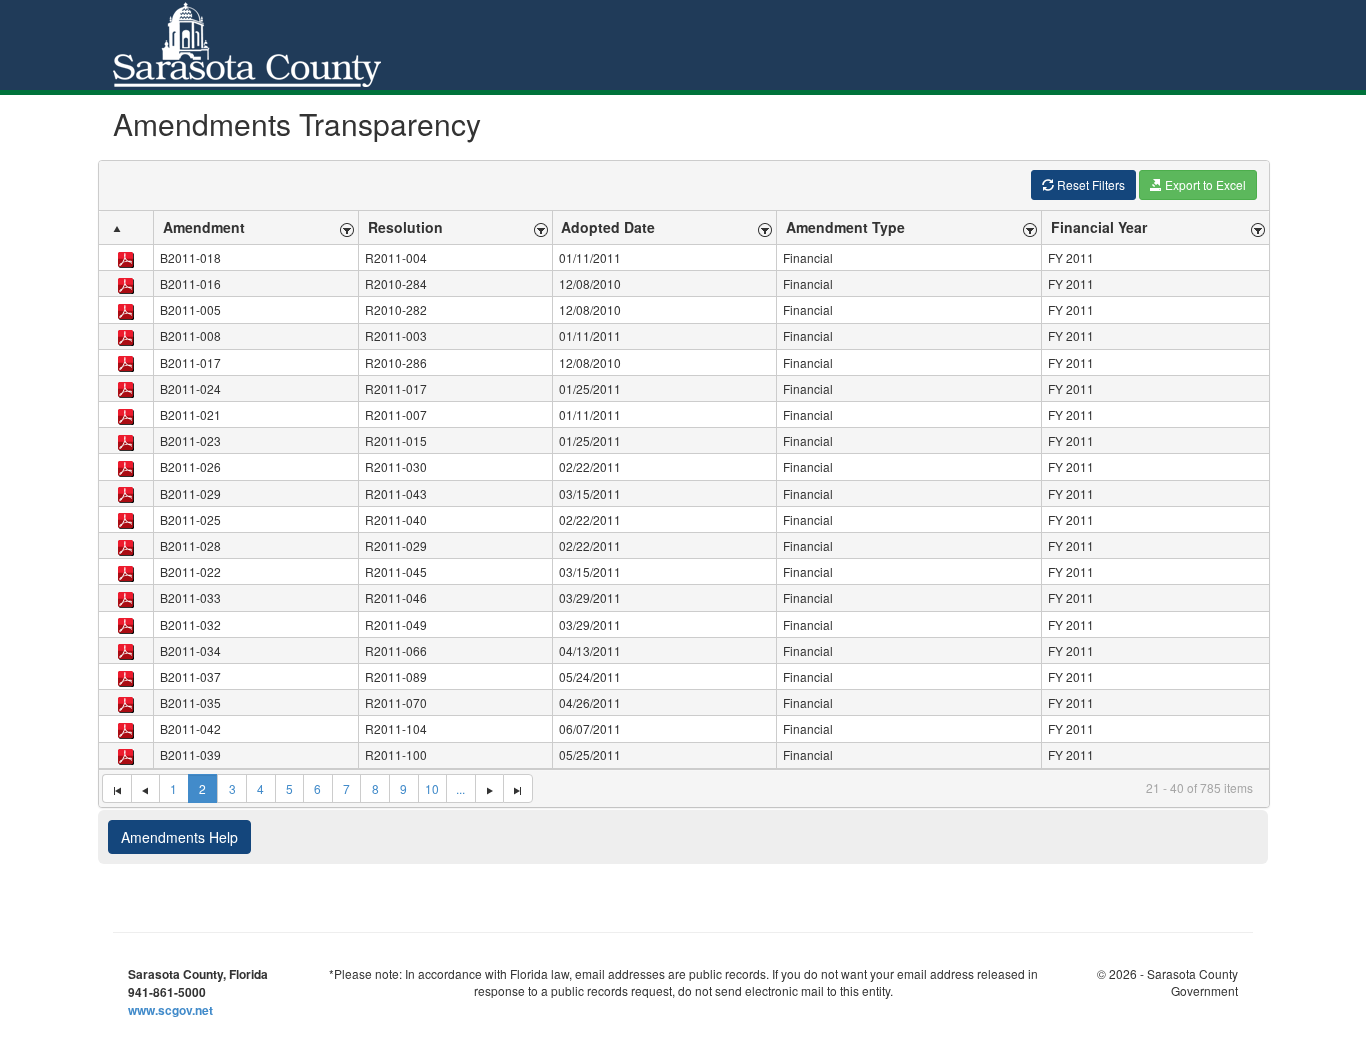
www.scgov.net (170, 1010)
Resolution (405, 227)
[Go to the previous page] (145, 789)
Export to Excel (1204, 184)
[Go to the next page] (489, 789)
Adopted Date (608, 227)
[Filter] (348, 227)
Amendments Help (179, 837)
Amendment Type (845, 227)
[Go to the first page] (116, 789)
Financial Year (1099, 227)
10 (432, 788)
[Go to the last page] (518, 789)
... (460, 788)
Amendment (204, 227)
